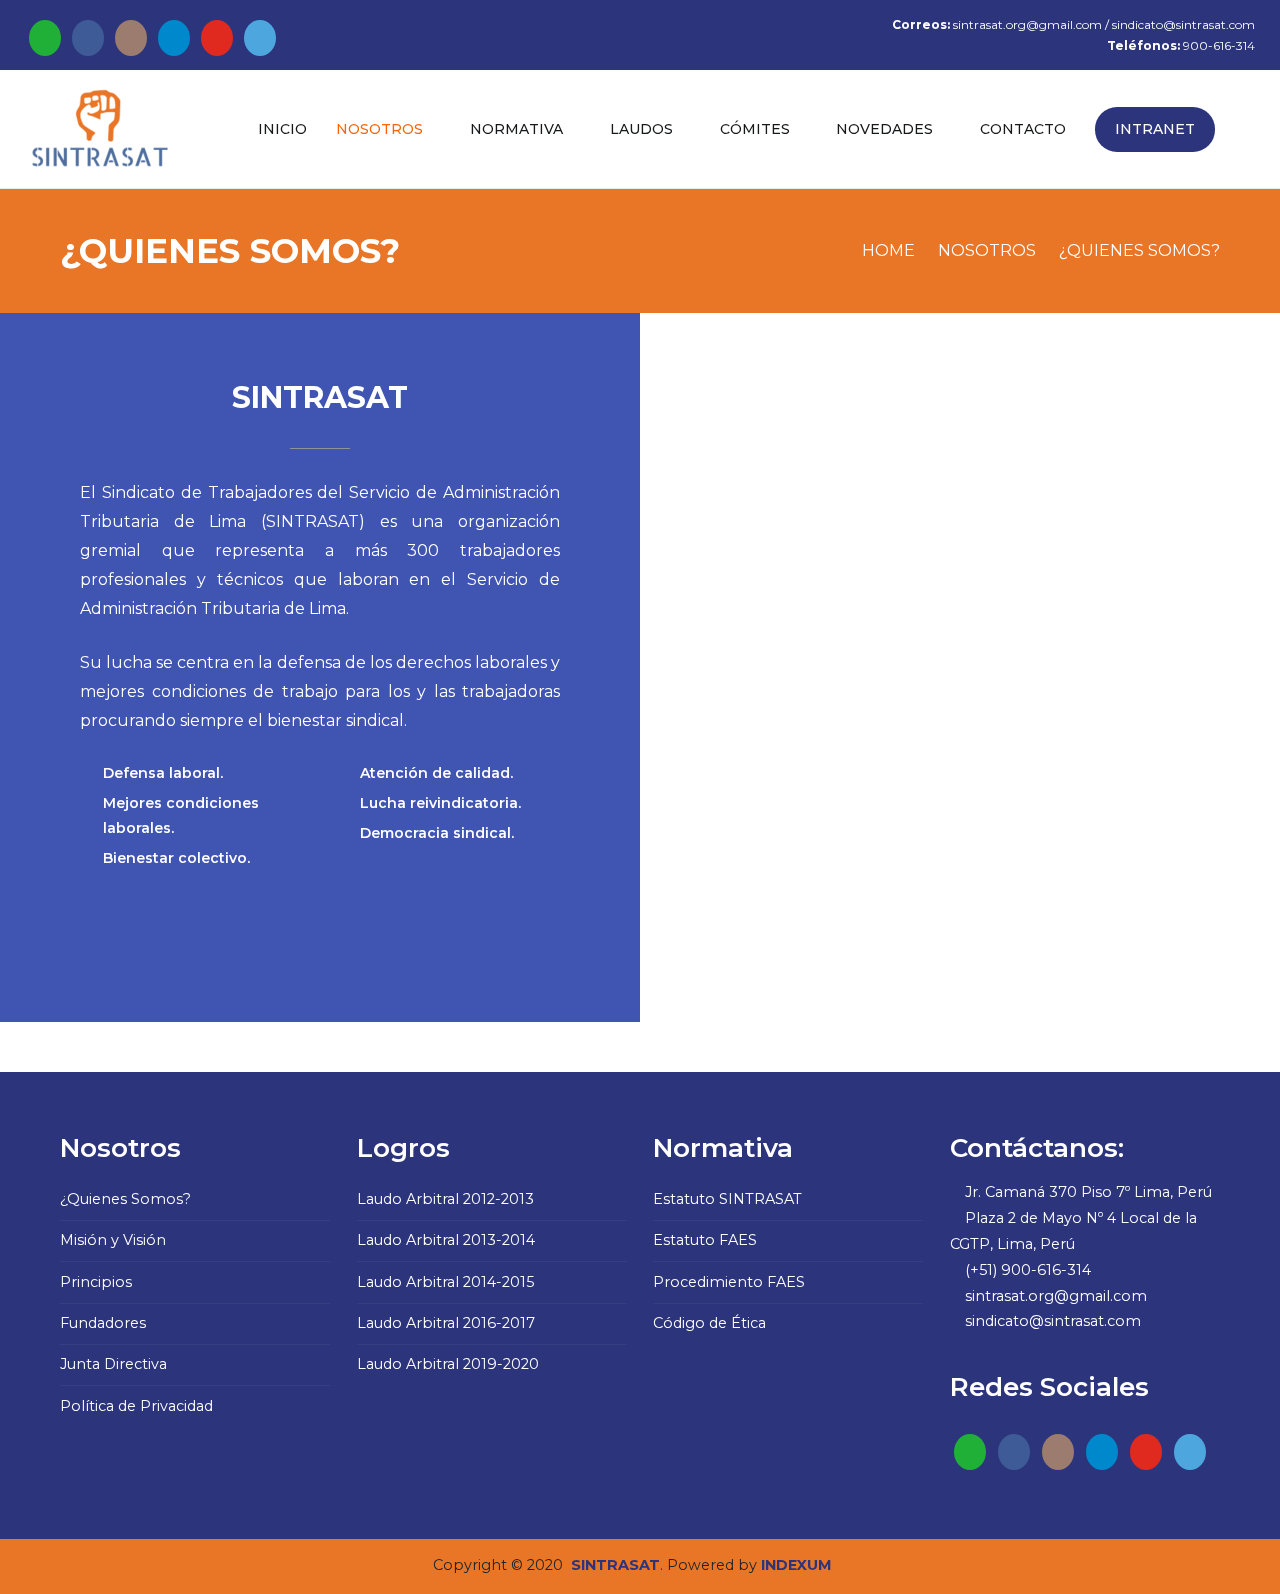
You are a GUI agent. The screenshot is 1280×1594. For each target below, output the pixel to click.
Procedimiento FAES (729, 1282)
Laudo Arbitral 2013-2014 (446, 1240)
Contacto (1023, 129)
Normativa (516, 129)
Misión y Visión (113, 1240)
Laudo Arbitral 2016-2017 (446, 1323)
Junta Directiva (113, 1364)
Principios (96, 1282)
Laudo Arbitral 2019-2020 (448, 1364)
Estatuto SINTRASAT (727, 1199)
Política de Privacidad (136, 1406)
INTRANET (1155, 129)
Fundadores (103, 1323)
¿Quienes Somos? (125, 1199)
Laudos (641, 129)
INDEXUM (796, 1565)
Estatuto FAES (705, 1240)
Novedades (884, 129)
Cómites (755, 129)
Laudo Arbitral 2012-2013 (445, 1199)
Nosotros (379, 129)
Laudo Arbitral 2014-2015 (445, 1282)
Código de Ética (709, 1323)
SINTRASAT (615, 1565)
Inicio (282, 129)
